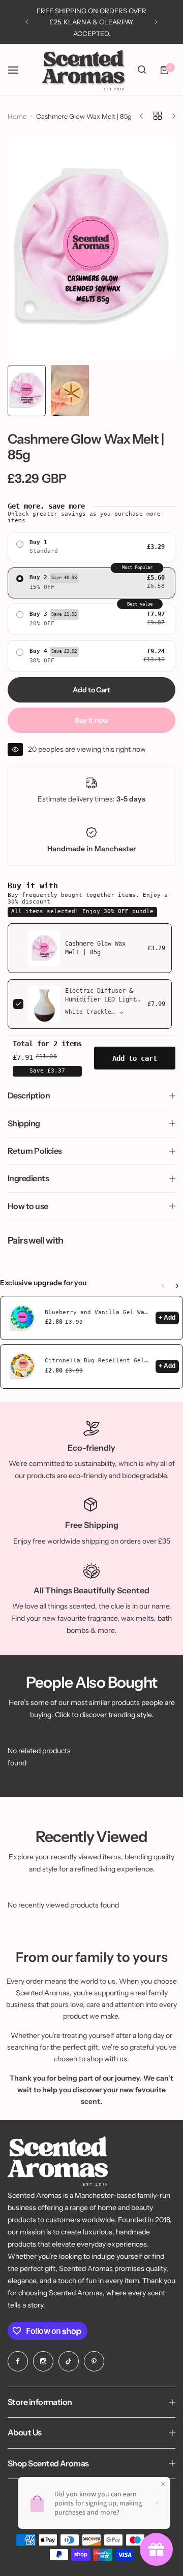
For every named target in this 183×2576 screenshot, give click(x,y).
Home (17, 116)
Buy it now (91, 720)
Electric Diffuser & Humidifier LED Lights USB (102, 999)
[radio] (91, 547)
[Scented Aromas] (84, 70)
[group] (91, 248)
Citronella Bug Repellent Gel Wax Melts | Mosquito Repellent (98, 1361)
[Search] (142, 70)
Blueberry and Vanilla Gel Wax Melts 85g (98, 1312)
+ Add (167, 1318)
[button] (27, 22)
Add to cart (135, 1058)
